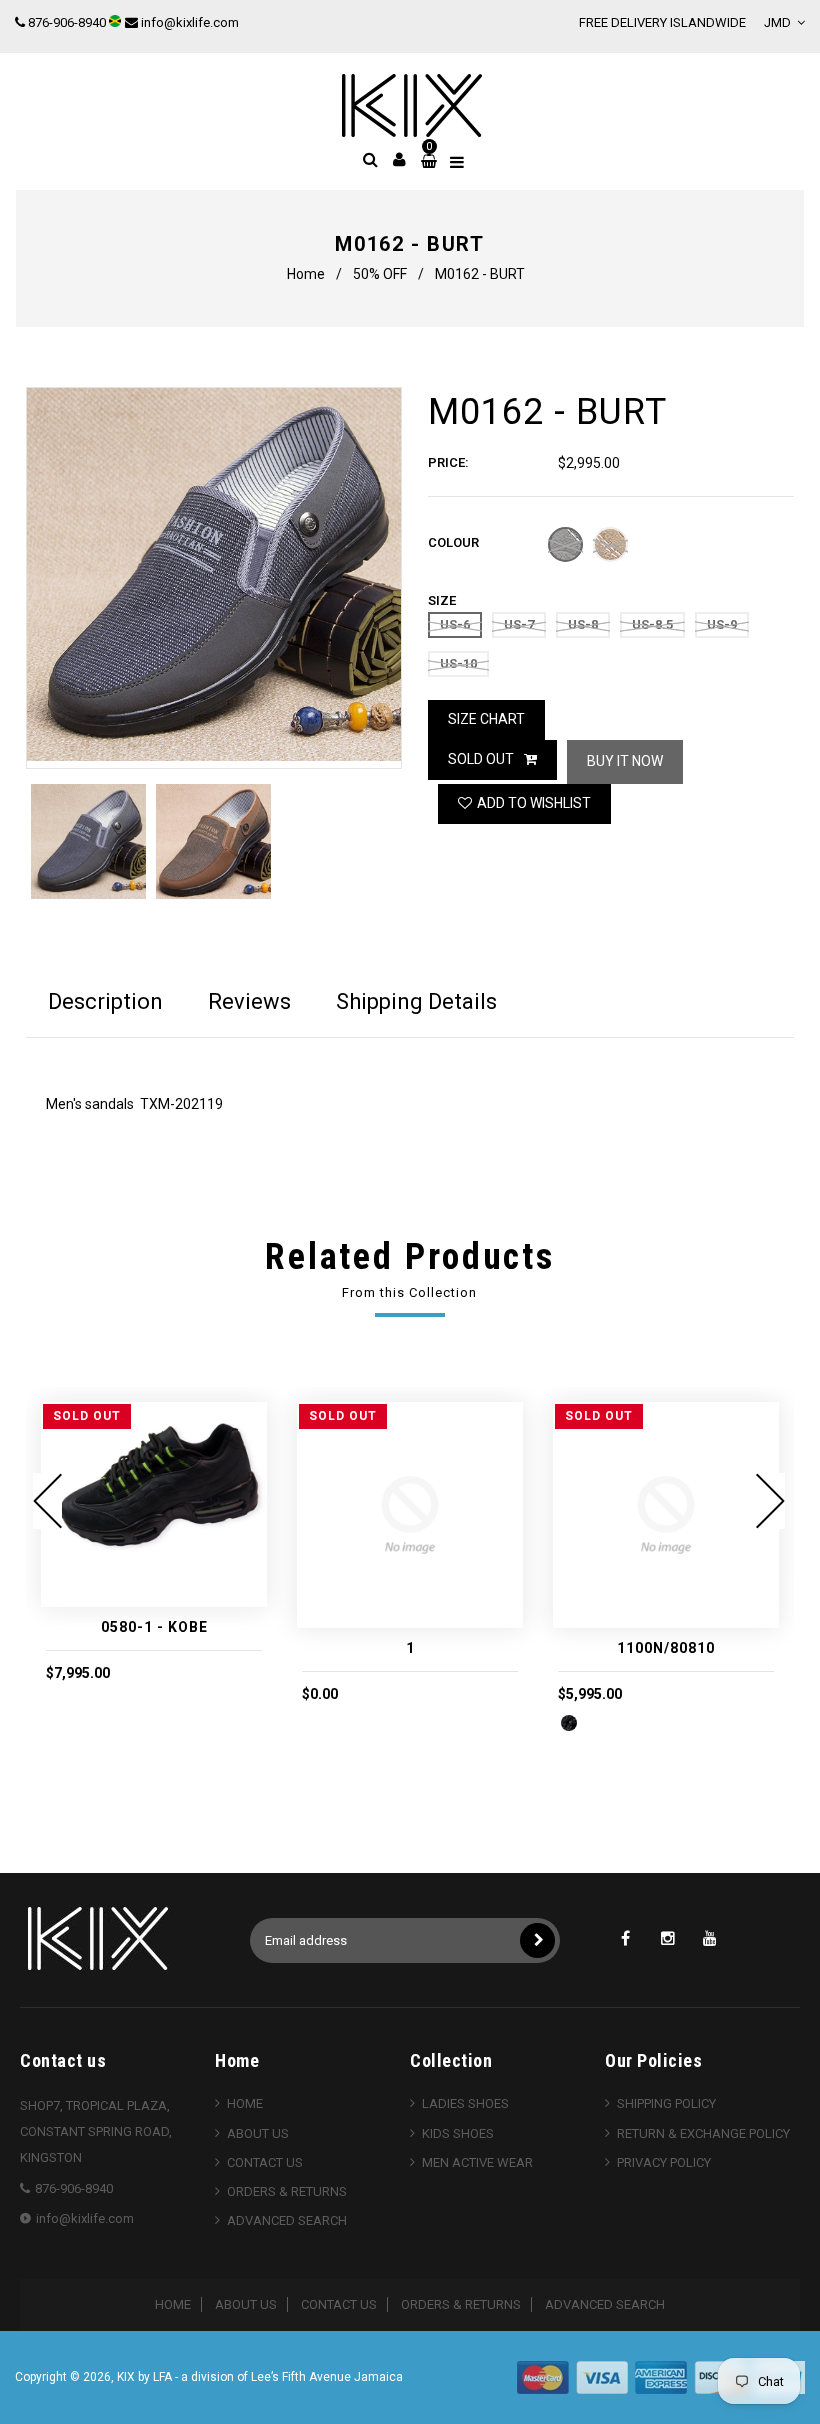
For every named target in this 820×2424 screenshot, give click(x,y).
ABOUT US (258, 2133)
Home (306, 274)
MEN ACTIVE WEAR (477, 2162)
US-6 (455, 624)
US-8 (583, 624)
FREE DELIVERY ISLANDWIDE (662, 22)
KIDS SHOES (458, 2133)
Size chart (486, 719)
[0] (426, 161)
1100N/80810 (666, 1648)
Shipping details (416, 1001)
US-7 (519, 624)
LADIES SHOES (465, 2103)
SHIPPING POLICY (666, 2103)
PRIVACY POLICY (664, 2162)
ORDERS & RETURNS (287, 2191)
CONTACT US (265, 2162)
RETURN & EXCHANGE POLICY (703, 2133)
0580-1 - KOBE (154, 1627)
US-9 (722, 624)
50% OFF (380, 274)
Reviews (249, 1001)
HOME (245, 2103)
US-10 (458, 663)
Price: (448, 462)
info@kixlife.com (190, 22)
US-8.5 (652, 624)
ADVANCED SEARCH (287, 2220)
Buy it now (625, 761)
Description (105, 1001)
